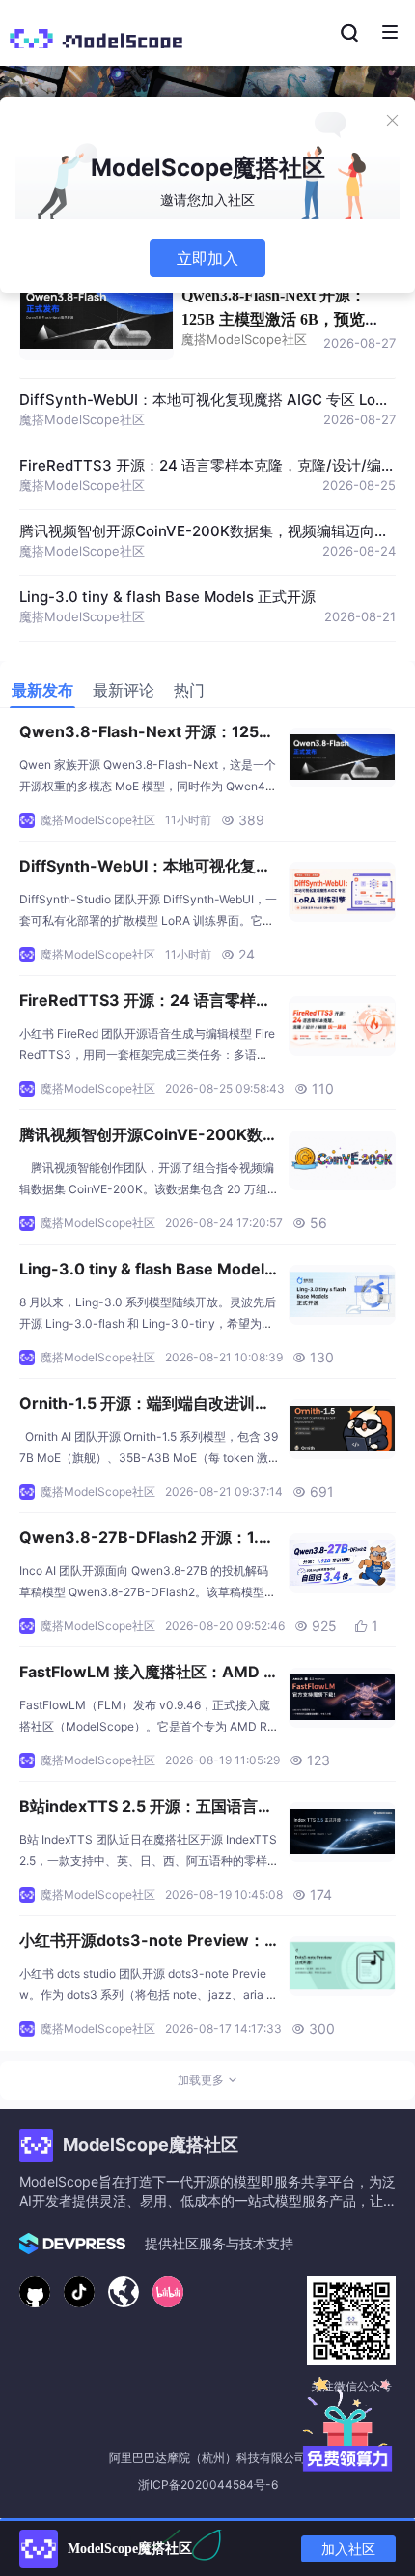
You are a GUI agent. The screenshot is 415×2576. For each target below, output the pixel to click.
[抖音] (79, 2292)
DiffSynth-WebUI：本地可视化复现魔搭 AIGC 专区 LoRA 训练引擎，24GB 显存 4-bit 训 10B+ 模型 (146, 868)
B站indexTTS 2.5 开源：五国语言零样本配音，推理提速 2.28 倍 (146, 1808)
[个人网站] (124, 2292)
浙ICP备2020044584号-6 (208, 2485)
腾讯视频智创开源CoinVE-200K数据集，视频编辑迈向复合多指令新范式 (149, 1136)
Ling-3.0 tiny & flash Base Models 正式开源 (167, 597)
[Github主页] (35, 2292)
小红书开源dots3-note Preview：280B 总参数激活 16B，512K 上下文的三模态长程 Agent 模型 (147, 1942)
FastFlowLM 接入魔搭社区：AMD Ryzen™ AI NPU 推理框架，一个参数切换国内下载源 (147, 1674)
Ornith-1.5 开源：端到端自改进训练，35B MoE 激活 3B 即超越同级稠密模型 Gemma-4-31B (147, 1405)
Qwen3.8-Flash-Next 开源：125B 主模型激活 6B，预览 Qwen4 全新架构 (274, 319)
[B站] (168, 2292)
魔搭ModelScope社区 (244, 339)
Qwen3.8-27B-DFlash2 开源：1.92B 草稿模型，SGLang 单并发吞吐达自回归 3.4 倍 (149, 1539)
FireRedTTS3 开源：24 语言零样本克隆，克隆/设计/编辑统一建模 (145, 1002)
